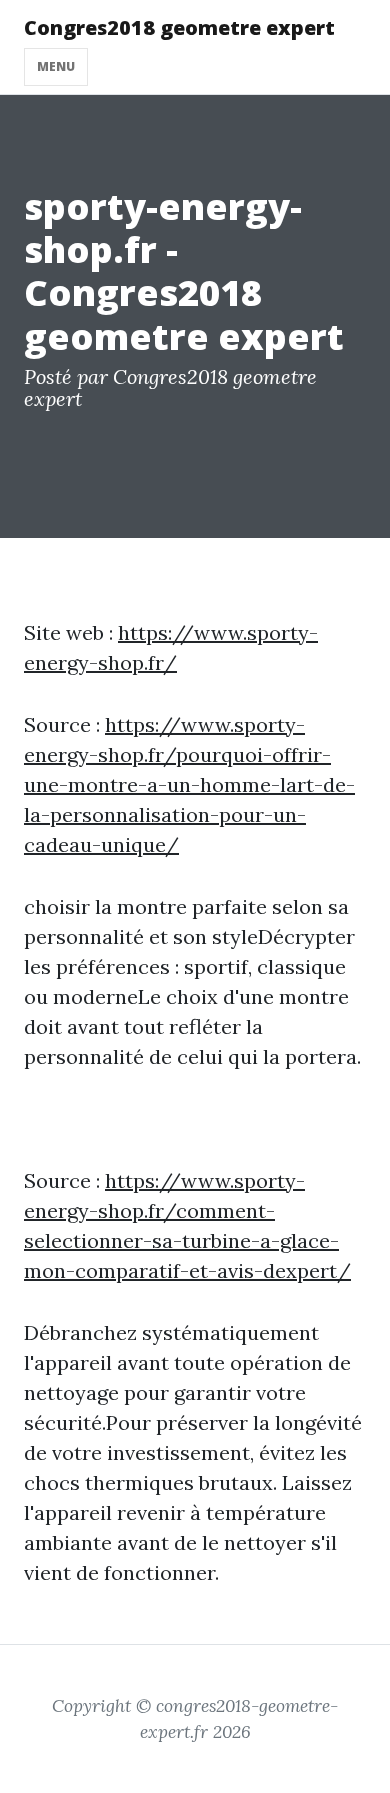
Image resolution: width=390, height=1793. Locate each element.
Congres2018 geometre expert (179, 27)
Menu (56, 66)
